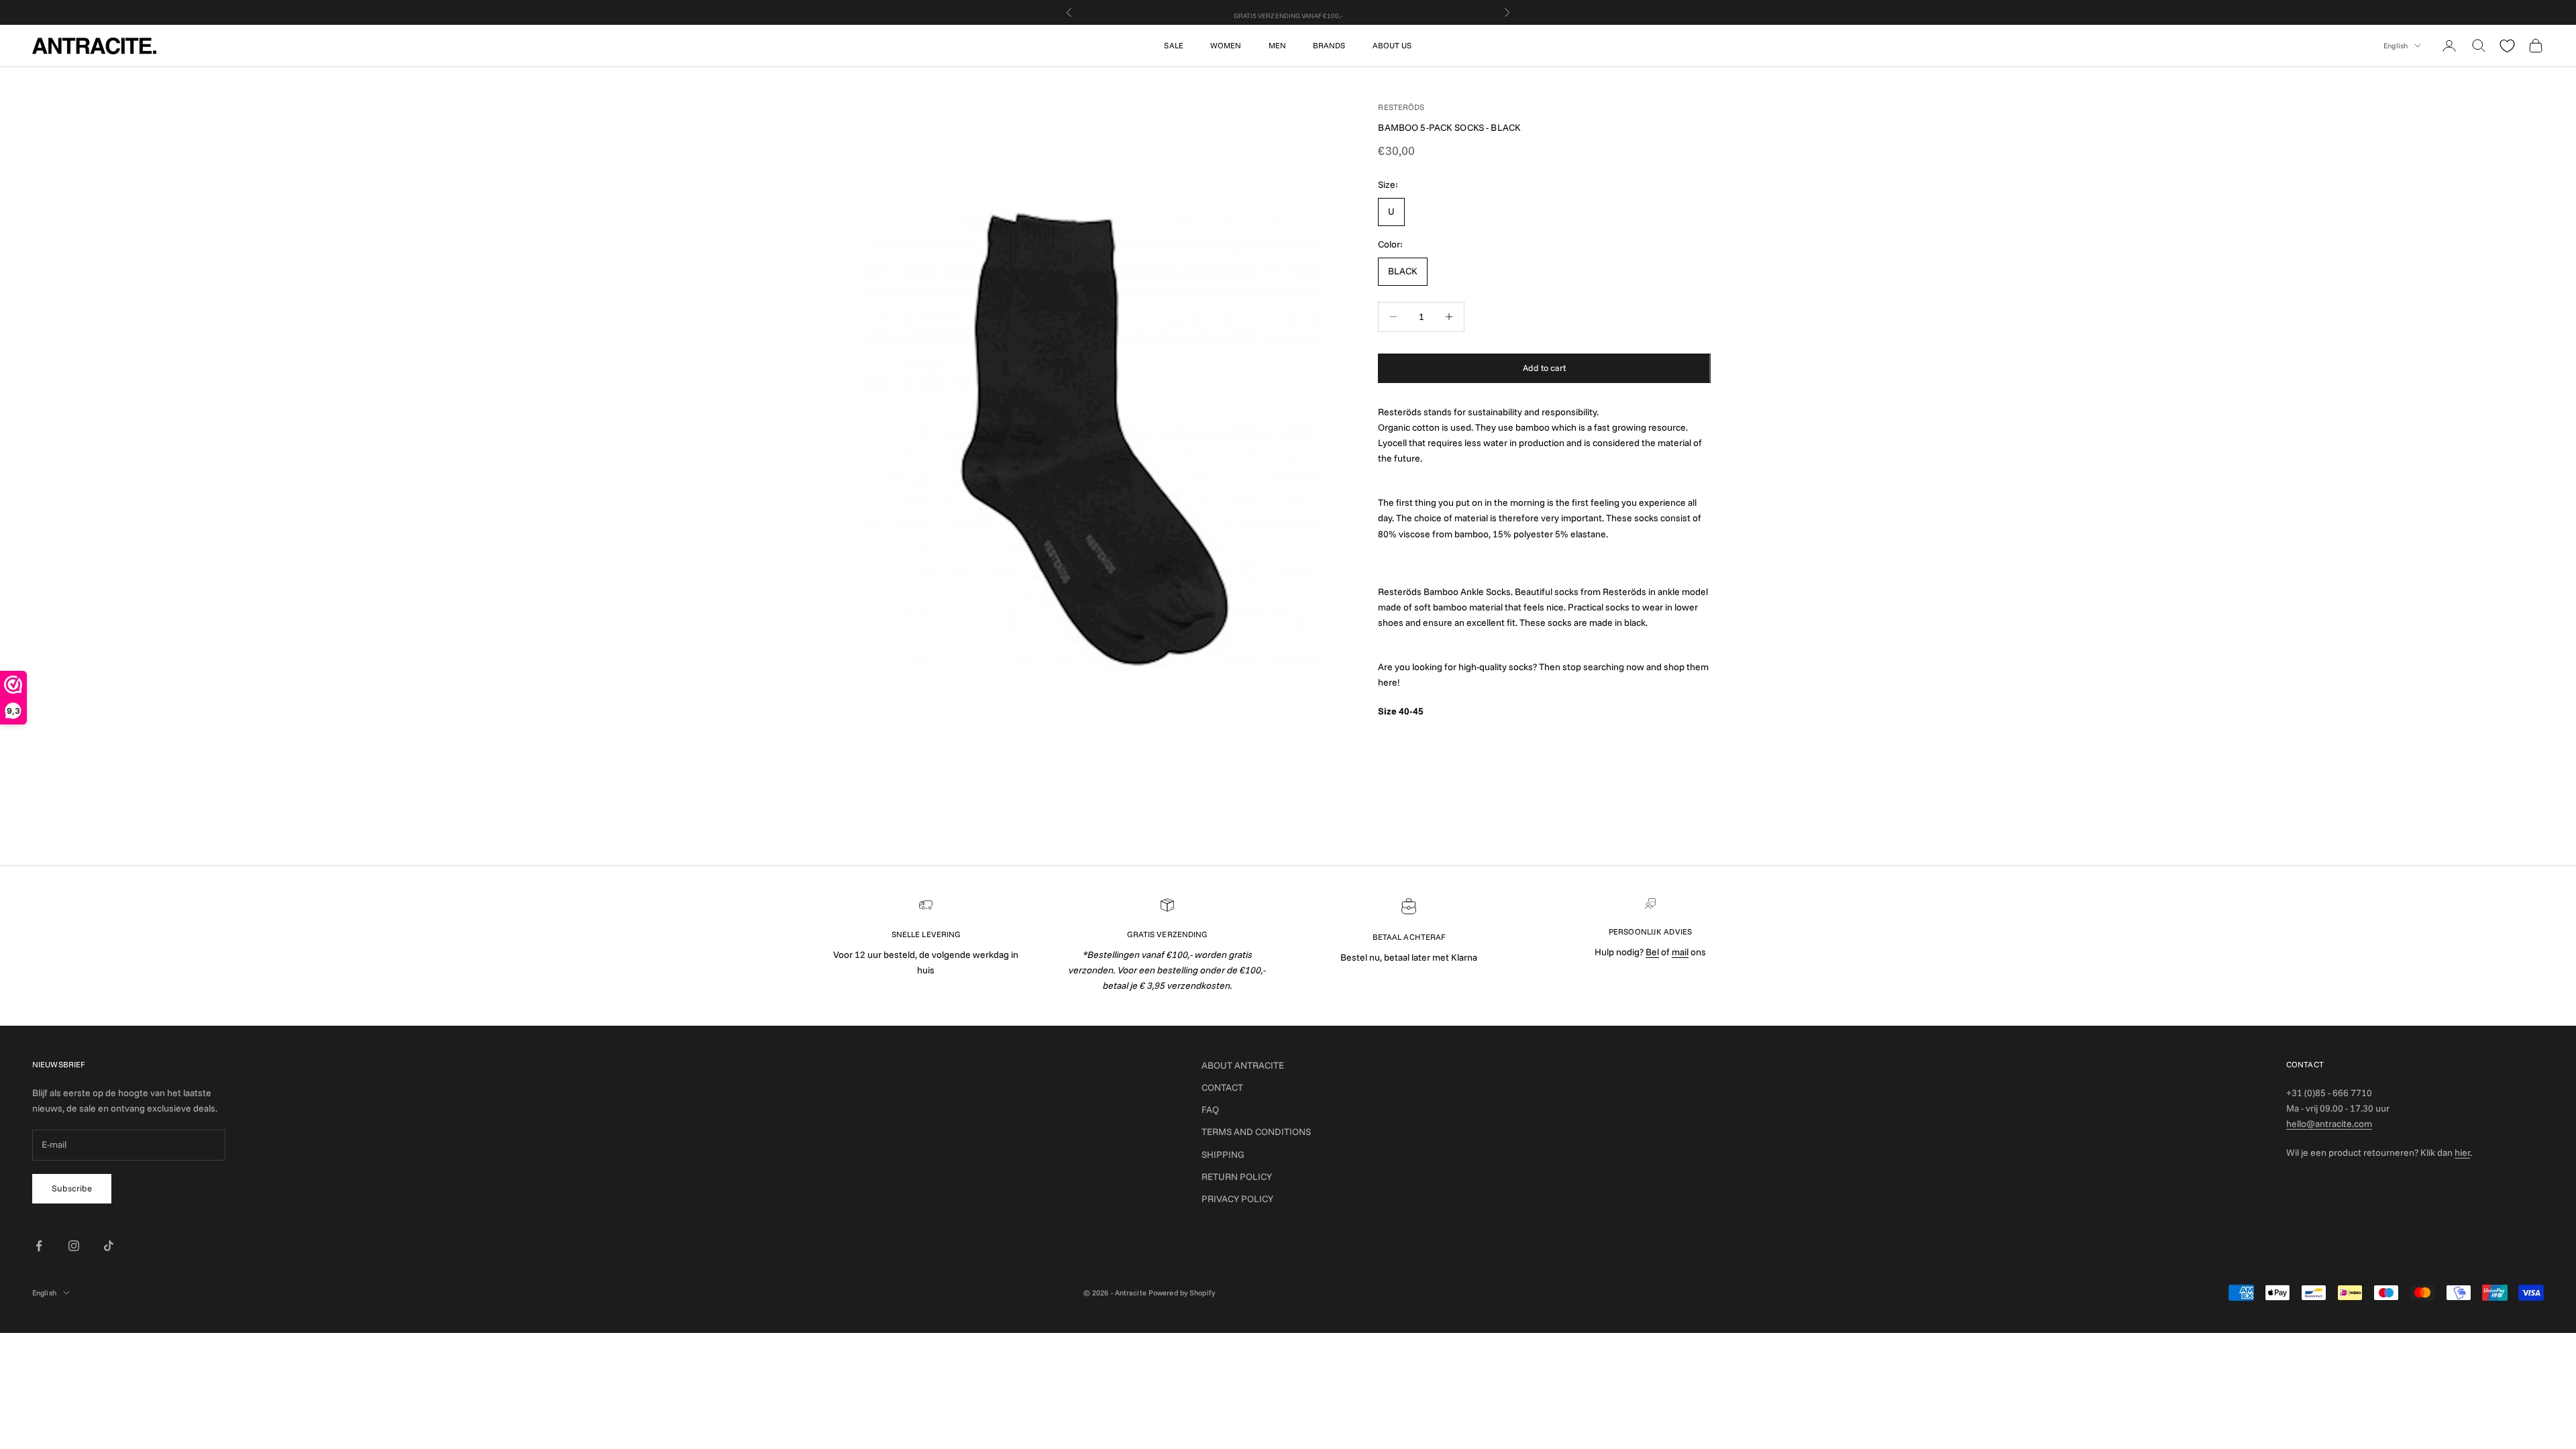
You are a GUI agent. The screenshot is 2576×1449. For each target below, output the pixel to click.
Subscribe (72, 1188)
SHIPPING (1223, 1155)
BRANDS (1329, 45)
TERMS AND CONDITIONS (1256, 1132)
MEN (1277, 45)
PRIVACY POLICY (1237, 1199)
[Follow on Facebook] (39, 1246)
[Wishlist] (2507, 46)
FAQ (1210, 1110)
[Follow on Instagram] (74, 1246)
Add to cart (1544, 368)
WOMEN (1226, 45)
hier (2462, 1152)
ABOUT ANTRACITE (1243, 1065)
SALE (1173, 45)
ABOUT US (1392, 45)
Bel (1652, 952)
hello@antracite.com (2329, 1124)
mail (1680, 952)
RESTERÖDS (1401, 107)
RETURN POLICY (1237, 1177)
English (2396, 46)
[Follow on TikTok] (109, 1246)
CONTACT (1222, 1087)
